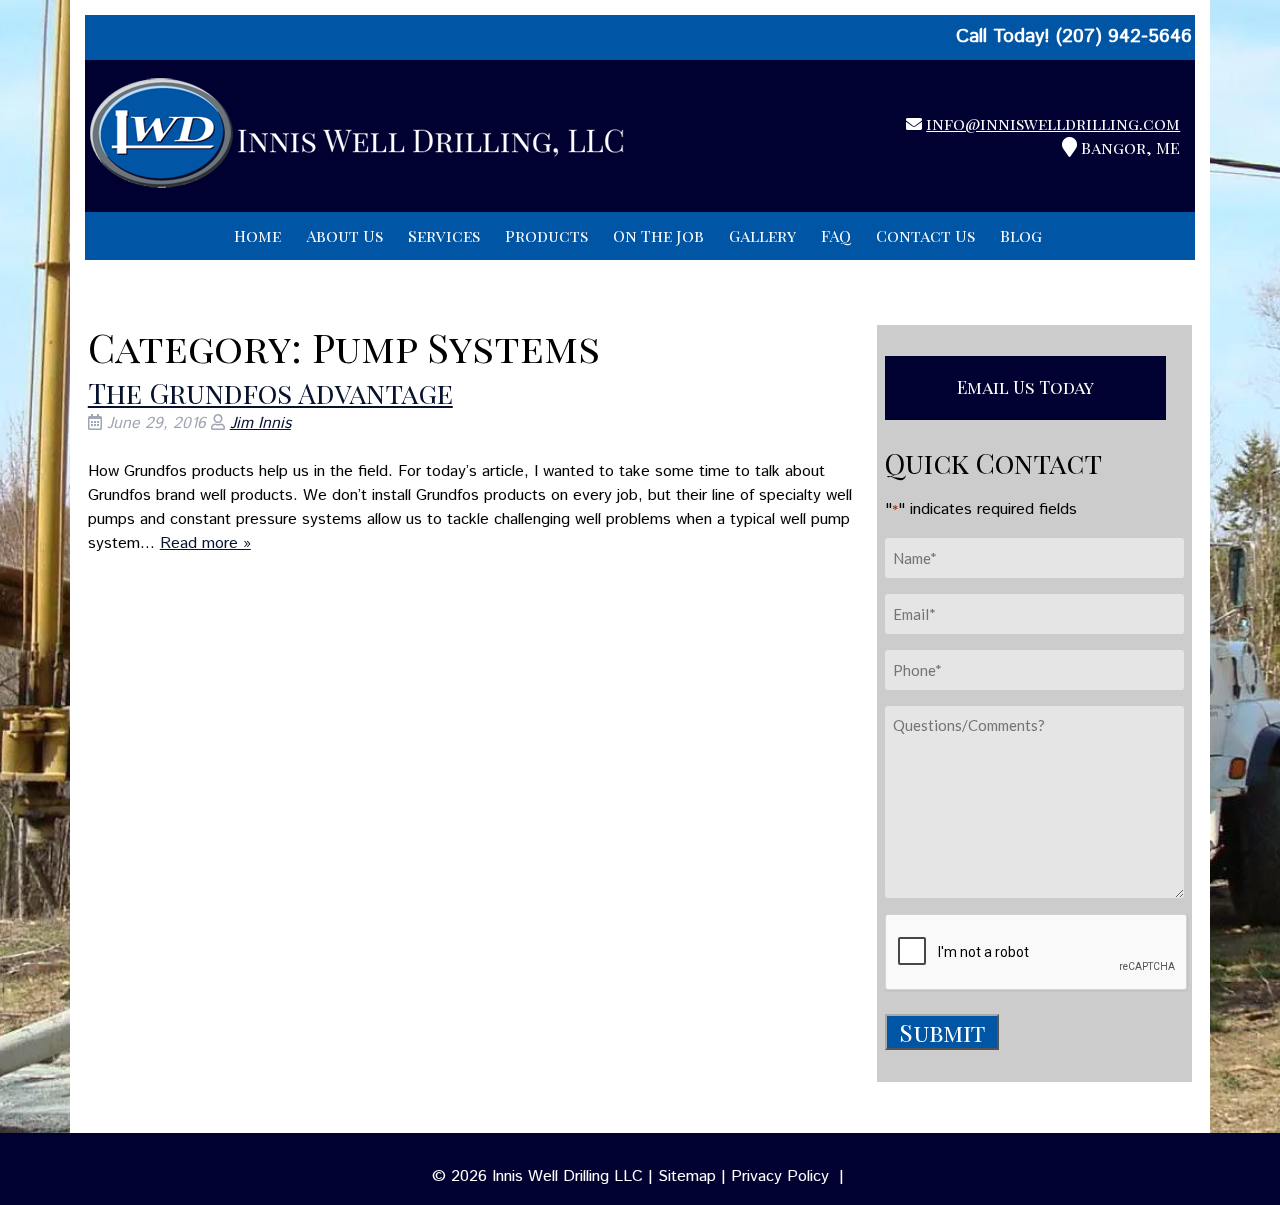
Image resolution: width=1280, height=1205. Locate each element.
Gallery (762, 235)
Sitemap (687, 1176)
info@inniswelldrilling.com (1053, 123)
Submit (942, 1032)
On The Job (658, 235)
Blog (1021, 235)
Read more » (205, 543)
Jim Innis (260, 423)
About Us (344, 235)
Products (546, 235)
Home (257, 235)
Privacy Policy (780, 1176)
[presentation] (1037, 953)
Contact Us (925, 235)
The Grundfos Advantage (270, 392)
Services (444, 235)
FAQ (836, 235)
